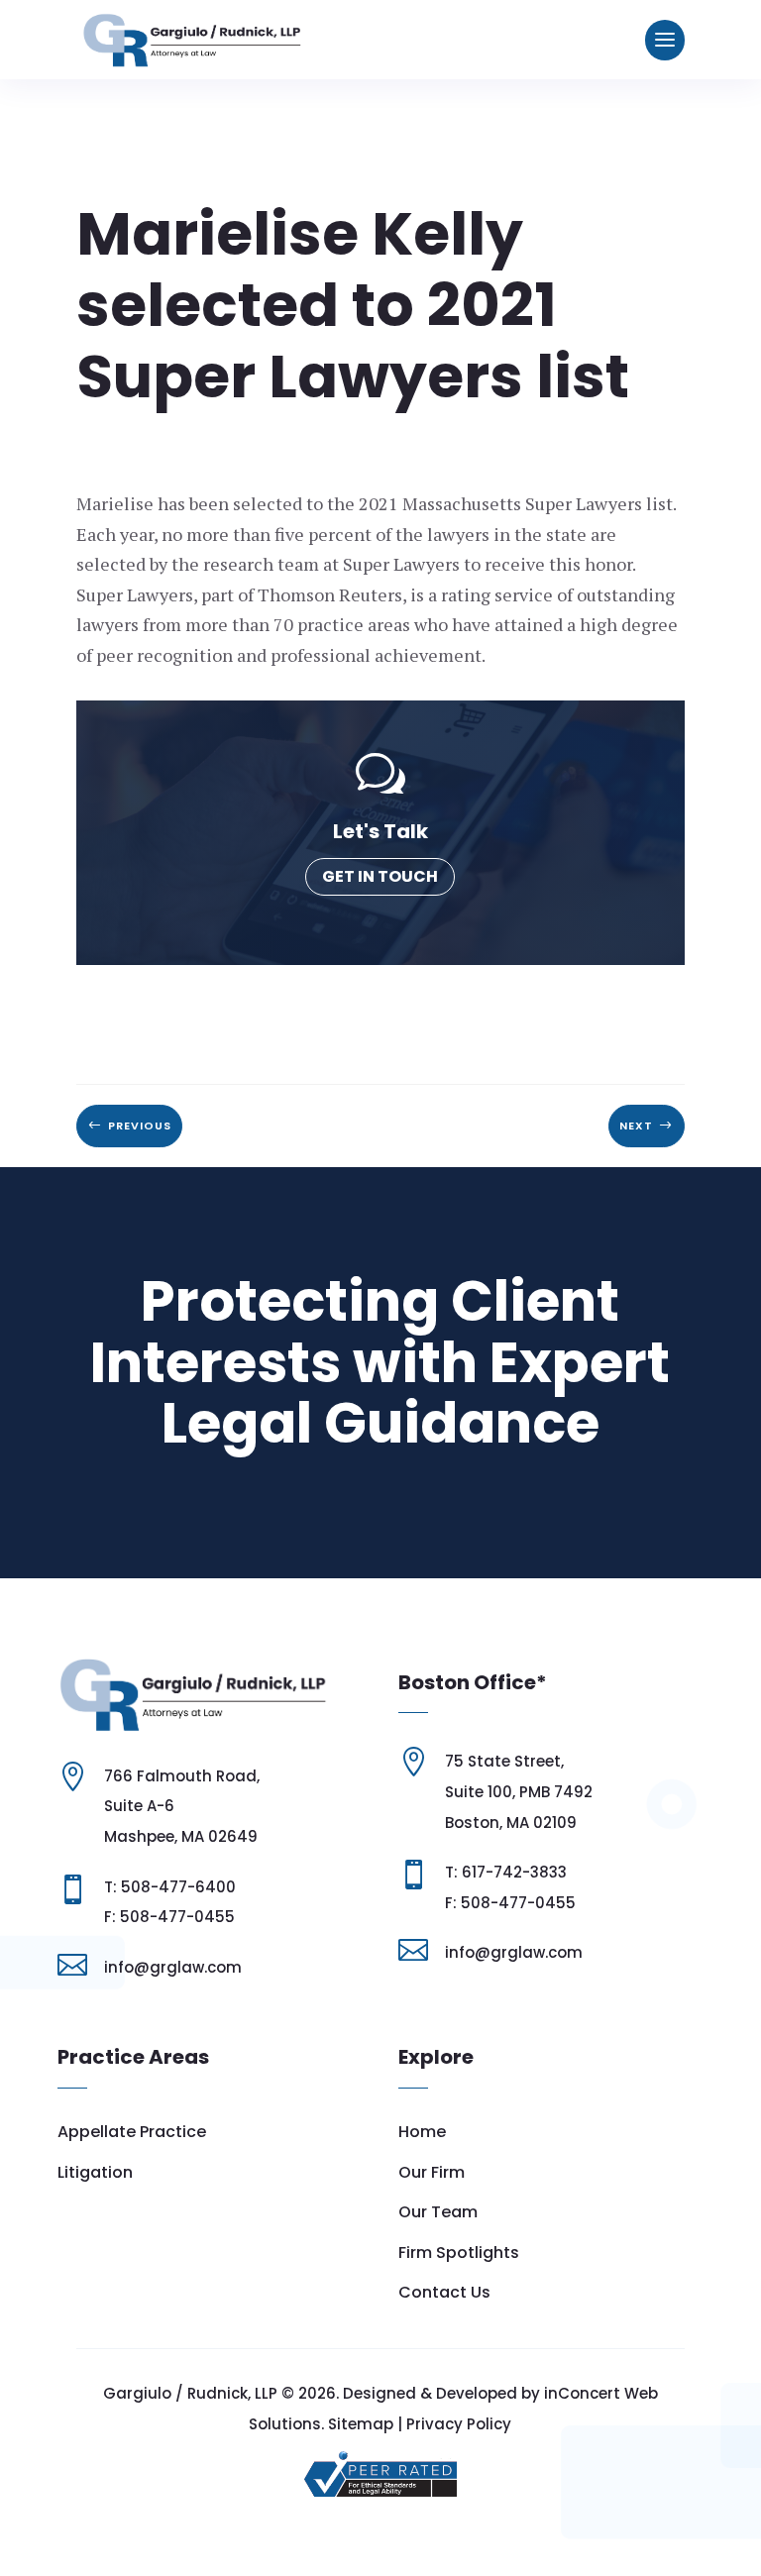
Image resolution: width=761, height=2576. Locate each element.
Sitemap (361, 2424)
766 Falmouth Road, (182, 1776)
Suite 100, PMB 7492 (519, 1792)
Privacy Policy (459, 2424)
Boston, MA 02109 (511, 1823)
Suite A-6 (139, 1806)
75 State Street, (504, 1761)
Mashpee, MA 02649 (181, 1836)
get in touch (380, 876)
